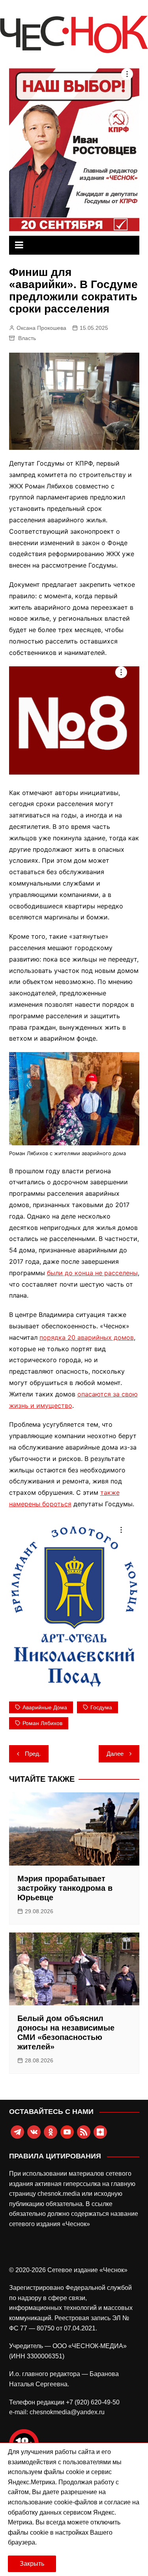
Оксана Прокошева (41, 328)
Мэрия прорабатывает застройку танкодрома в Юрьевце (65, 1888)
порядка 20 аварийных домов (87, 1337)
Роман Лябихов (42, 1723)
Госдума (101, 1707)
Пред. (33, 1754)
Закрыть (32, 2564)
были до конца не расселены (92, 1273)
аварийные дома (45, 1707)
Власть (27, 338)
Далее (115, 1754)
